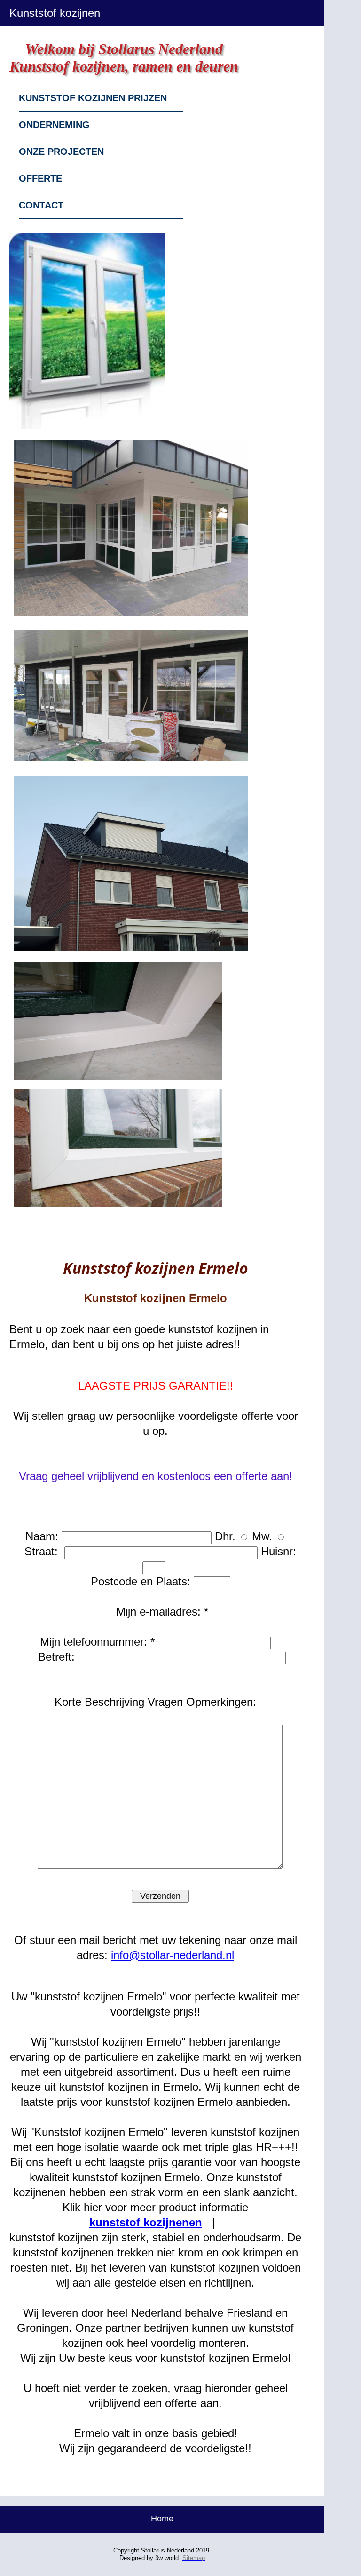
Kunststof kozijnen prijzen (93, 98)
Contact (41, 205)
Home (162, 2519)
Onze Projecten (61, 152)
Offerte (40, 178)
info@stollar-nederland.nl (173, 1955)
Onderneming (54, 125)
